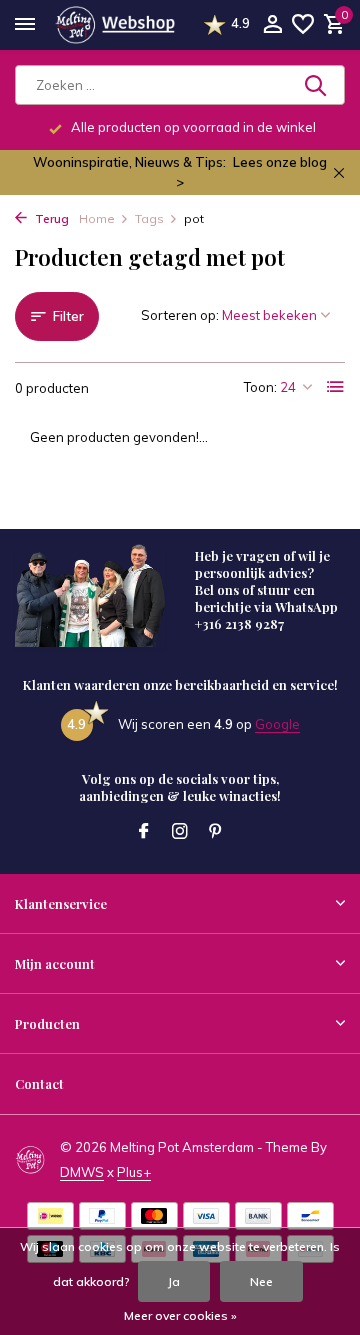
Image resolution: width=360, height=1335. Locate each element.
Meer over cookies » (180, 1315)
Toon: (260, 387)
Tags (149, 218)
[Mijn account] (272, 25)
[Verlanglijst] (303, 25)
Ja (174, 1281)
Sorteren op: (180, 315)
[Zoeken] (317, 85)
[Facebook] (144, 832)
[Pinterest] (216, 832)
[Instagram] (180, 832)
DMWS (82, 1172)
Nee (261, 1281)
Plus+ (134, 1172)
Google (277, 724)
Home (97, 218)
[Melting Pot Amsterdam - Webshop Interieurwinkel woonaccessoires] (115, 25)
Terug (50, 218)
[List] (336, 387)
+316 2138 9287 (239, 623)
